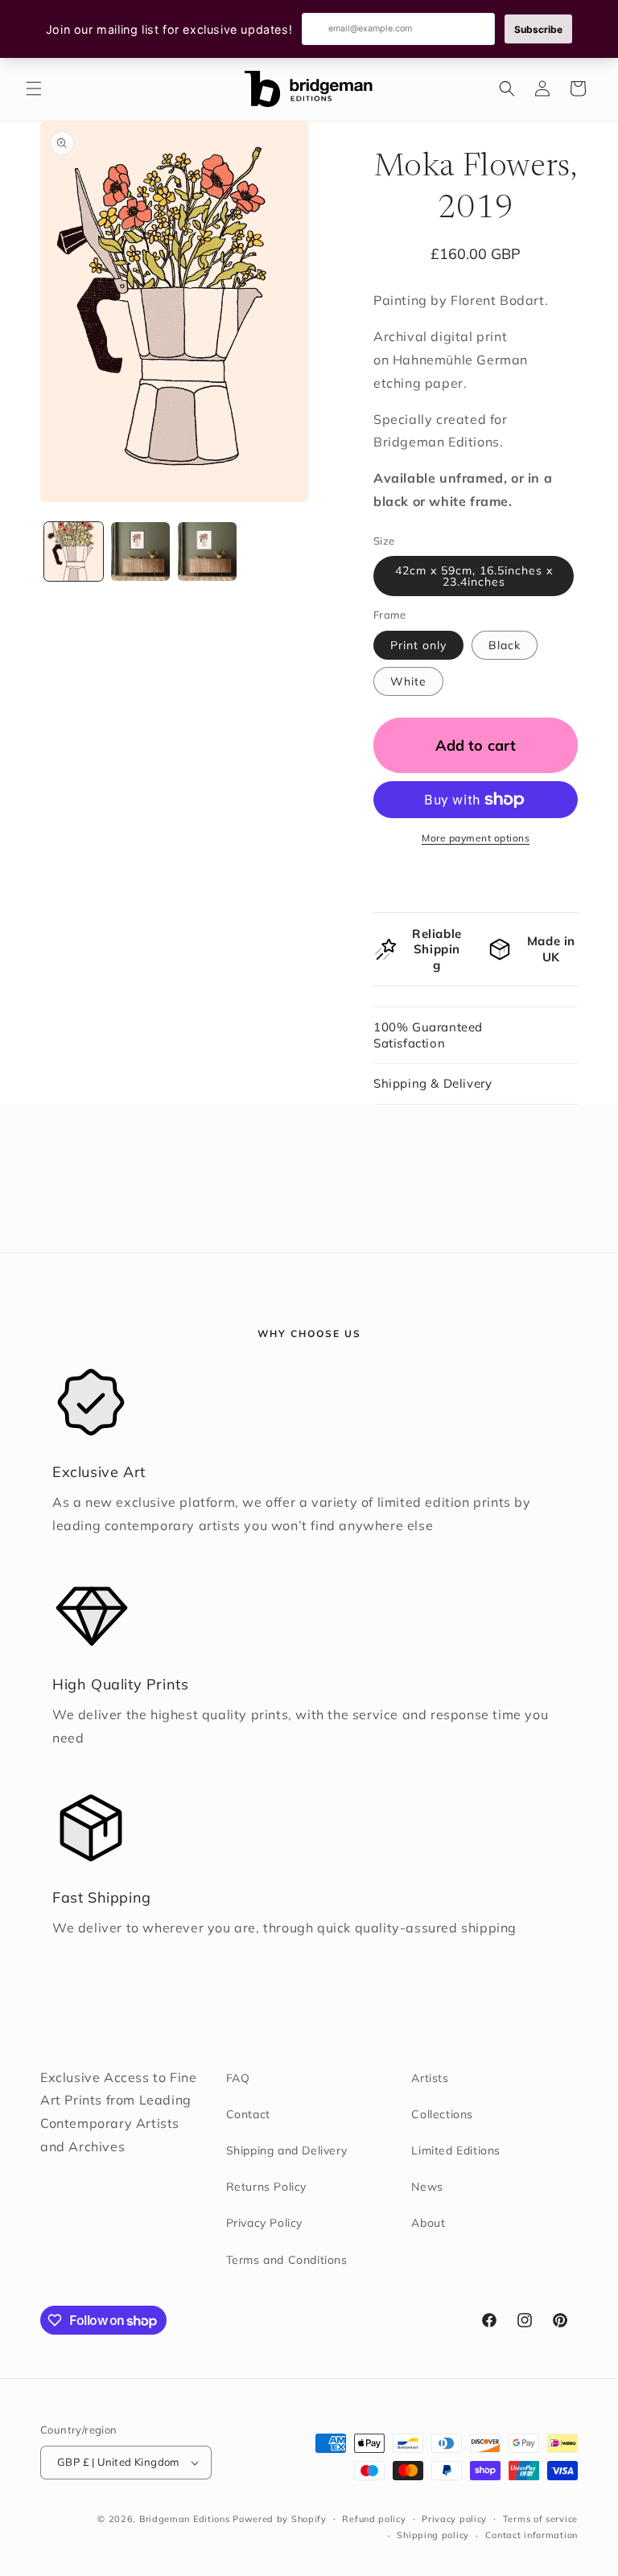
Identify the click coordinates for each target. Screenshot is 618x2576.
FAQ (238, 2078)
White (408, 681)
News (427, 2187)
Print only (418, 645)
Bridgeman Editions (185, 2519)
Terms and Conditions (287, 2260)
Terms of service (540, 2519)
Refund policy (374, 2519)
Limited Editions (456, 2150)
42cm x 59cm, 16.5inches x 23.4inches (474, 576)
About (428, 2223)
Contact (248, 2114)
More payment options (476, 838)
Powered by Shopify (280, 2519)
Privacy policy (454, 2519)
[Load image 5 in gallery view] (207, 551)
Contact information (531, 2535)
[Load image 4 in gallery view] (140, 551)
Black (505, 645)
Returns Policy (266, 2187)
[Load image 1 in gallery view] (74, 551)
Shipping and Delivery (287, 2150)
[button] (34, 88)
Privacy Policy (264, 2223)
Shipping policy (433, 2535)
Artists (430, 2078)
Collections (442, 2114)
